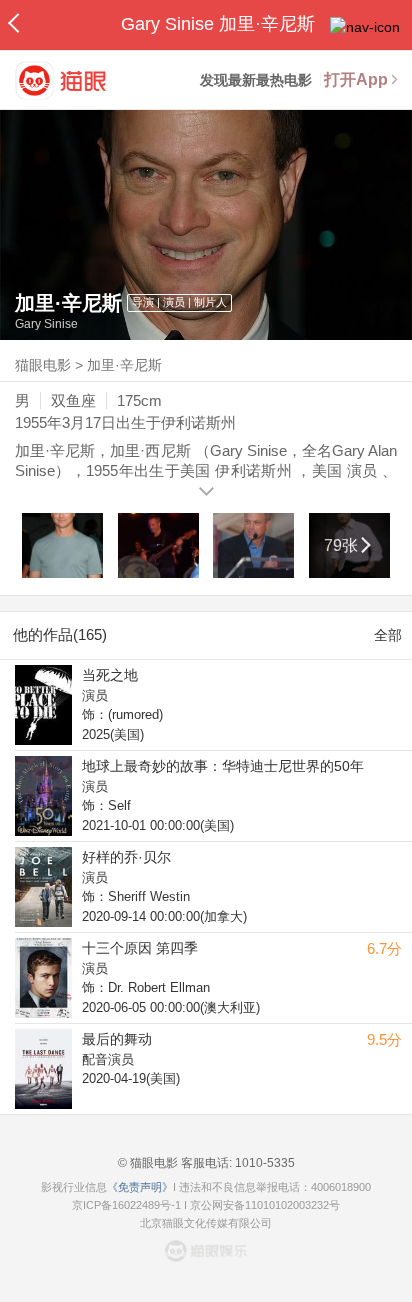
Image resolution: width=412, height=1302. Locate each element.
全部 (388, 635)
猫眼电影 (43, 365)
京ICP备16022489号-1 (126, 1205)
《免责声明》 (140, 1187)
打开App (356, 79)
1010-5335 (263, 1163)
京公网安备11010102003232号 (265, 1205)
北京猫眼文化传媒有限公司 (206, 1223)
